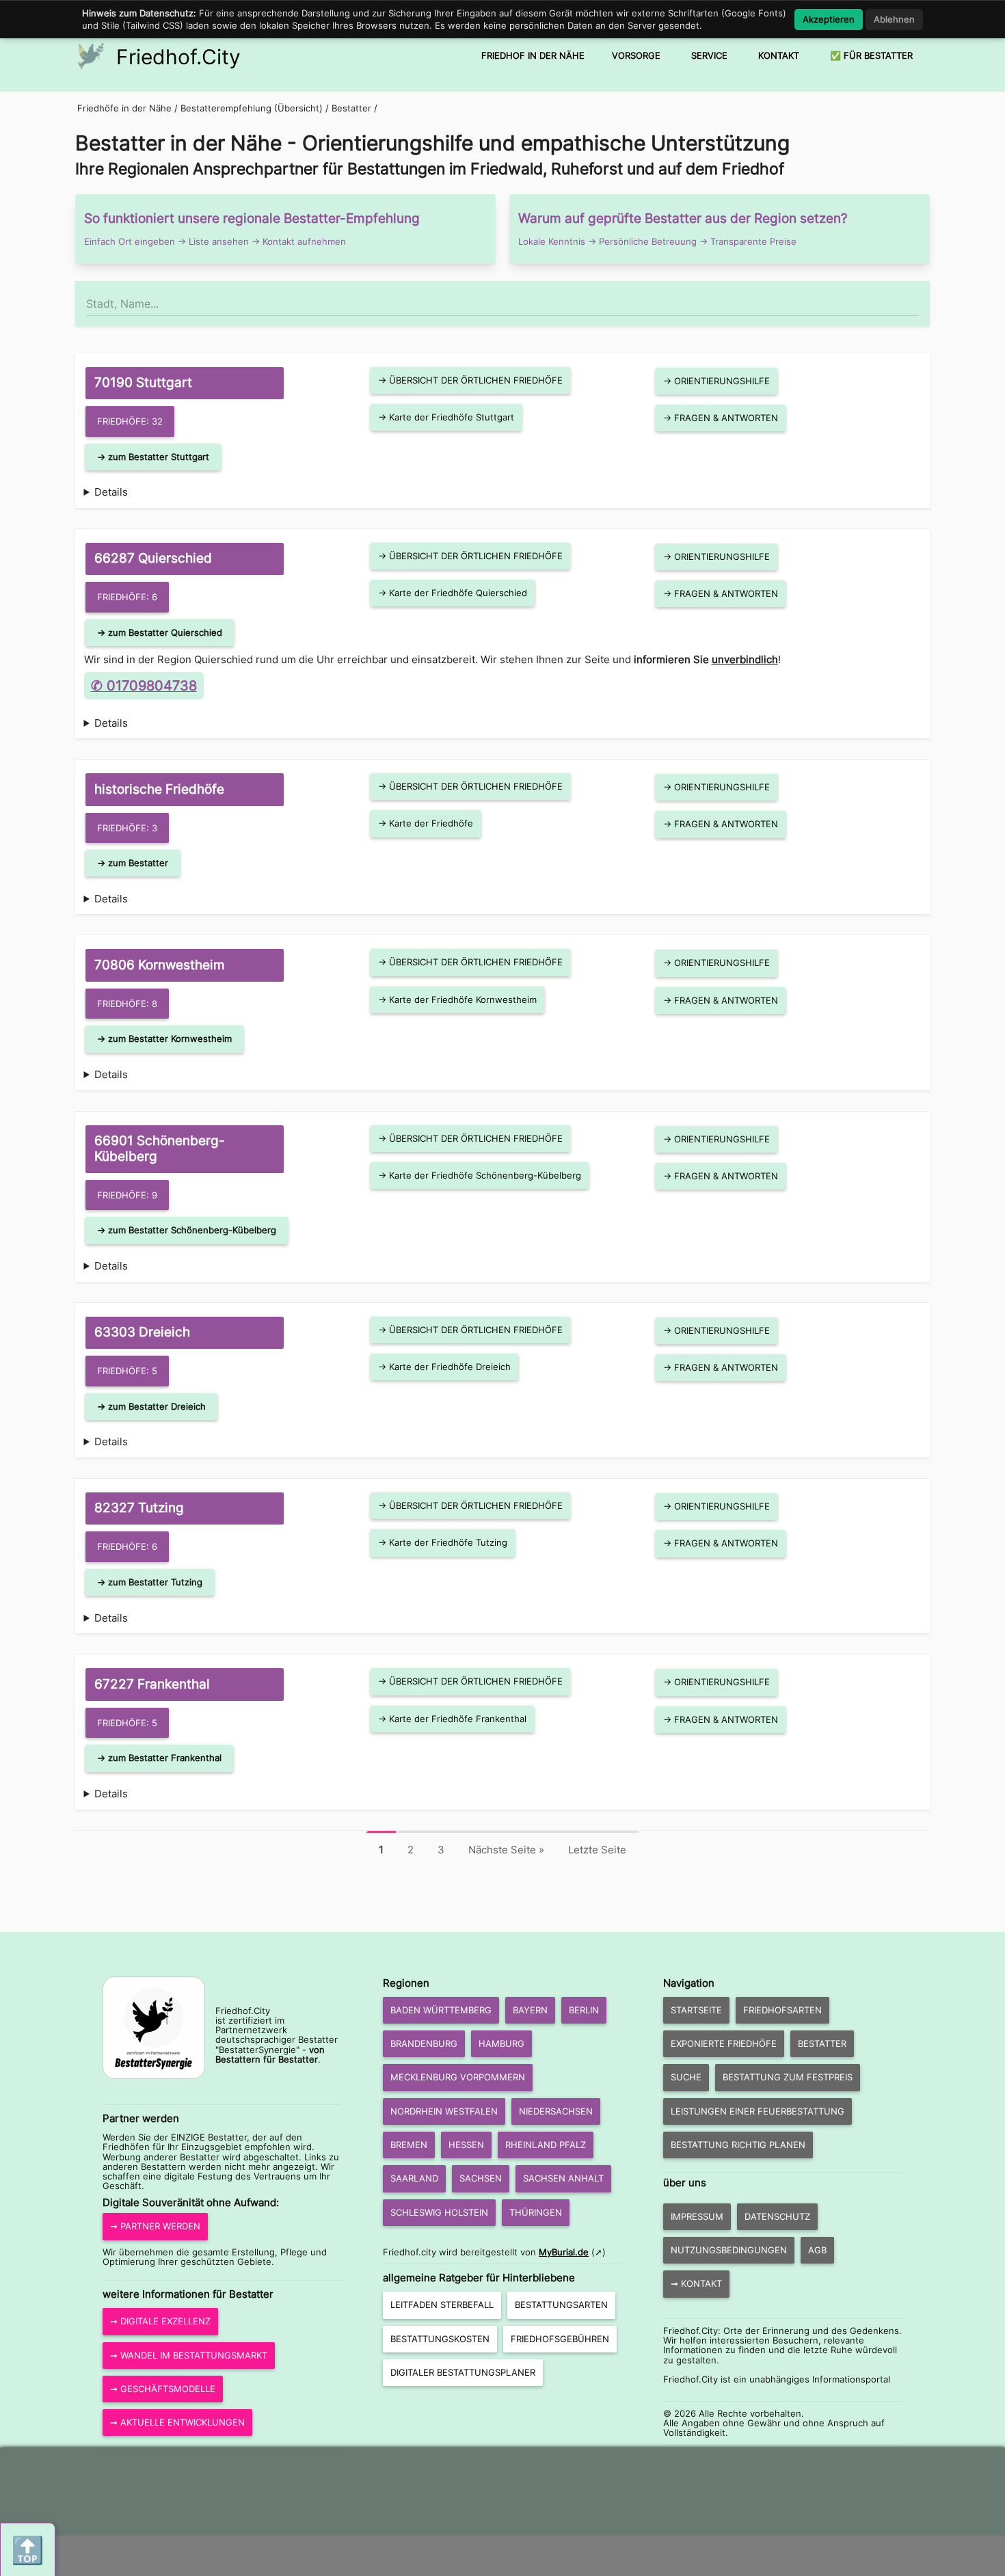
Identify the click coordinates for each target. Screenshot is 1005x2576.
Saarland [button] (414, 2178)
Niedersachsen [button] (556, 2111)
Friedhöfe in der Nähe (124, 108)
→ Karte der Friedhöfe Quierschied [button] (453, 593)
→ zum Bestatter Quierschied (160, 632)
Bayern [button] (530, 2010)
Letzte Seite (597, 1850)
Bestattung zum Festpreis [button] (788, 2077)
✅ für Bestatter (871, 55)
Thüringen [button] (536, 2212)
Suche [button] (686, 2077)
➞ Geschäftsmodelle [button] (163, 2389)
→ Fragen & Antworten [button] (721, 418)
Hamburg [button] (501, 2043)
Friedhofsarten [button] (782, 2010)
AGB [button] (817, 2250)
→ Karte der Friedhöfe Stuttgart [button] (446, 417)
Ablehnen (894, 19)
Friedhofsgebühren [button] (560, 2339)
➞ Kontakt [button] (696, 2283)
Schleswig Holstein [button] (439, 2212)
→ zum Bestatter (133, 863)
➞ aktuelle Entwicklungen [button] (177, 2422)
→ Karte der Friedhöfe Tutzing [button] (443, 1542)
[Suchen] (918, 297)
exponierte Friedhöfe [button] (724, 2043)
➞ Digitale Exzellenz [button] (160, 2321)
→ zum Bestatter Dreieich (151, 1406)
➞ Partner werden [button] (155, 2226)
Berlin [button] (584, 2010)
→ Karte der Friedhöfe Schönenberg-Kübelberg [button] (480, 1175)
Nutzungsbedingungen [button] (729, 2250)
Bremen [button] (409, 2145)
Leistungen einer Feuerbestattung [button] (758, 2111)
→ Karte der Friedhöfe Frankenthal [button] (452, 1719)
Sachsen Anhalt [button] (563, 2178)
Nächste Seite (506, 1850)
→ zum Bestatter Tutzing (150, 1582)
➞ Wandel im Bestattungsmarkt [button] (189, 2355)
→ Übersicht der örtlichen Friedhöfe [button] (470, 380)
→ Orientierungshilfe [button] (716, 381)
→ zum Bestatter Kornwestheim (164, 1038)
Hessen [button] (466, 2145)
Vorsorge (636, 55)
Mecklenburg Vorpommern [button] (458, 2077)
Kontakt (779, 55)
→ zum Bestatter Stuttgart (153, 457)
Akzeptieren (829, 19)
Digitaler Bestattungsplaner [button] (463, 2372)
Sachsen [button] (481, 2178)
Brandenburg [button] (424, 2043)
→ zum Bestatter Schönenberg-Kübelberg (187, 1230)
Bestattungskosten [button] (440, 2339)
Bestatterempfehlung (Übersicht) (252, 108)
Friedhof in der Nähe (533, 55)
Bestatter (353, 108)
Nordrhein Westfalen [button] (444, 2111)
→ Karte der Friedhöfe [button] (426, 823)
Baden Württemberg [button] (441, 2010)
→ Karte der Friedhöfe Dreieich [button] (444, 1367)
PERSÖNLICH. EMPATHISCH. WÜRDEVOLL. (502, 737)
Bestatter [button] (822, 2043)
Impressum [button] (697, 2216)
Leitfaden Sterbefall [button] (442, 2305)
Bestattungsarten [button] (561, 2305)
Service (709, 55)
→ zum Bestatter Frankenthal (159, 1758)
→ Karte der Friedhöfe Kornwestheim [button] (457, 999)
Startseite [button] (696, 2010)
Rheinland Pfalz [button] (546, 2145)
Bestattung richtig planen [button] (738, 2145)
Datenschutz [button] (777, 2216)
